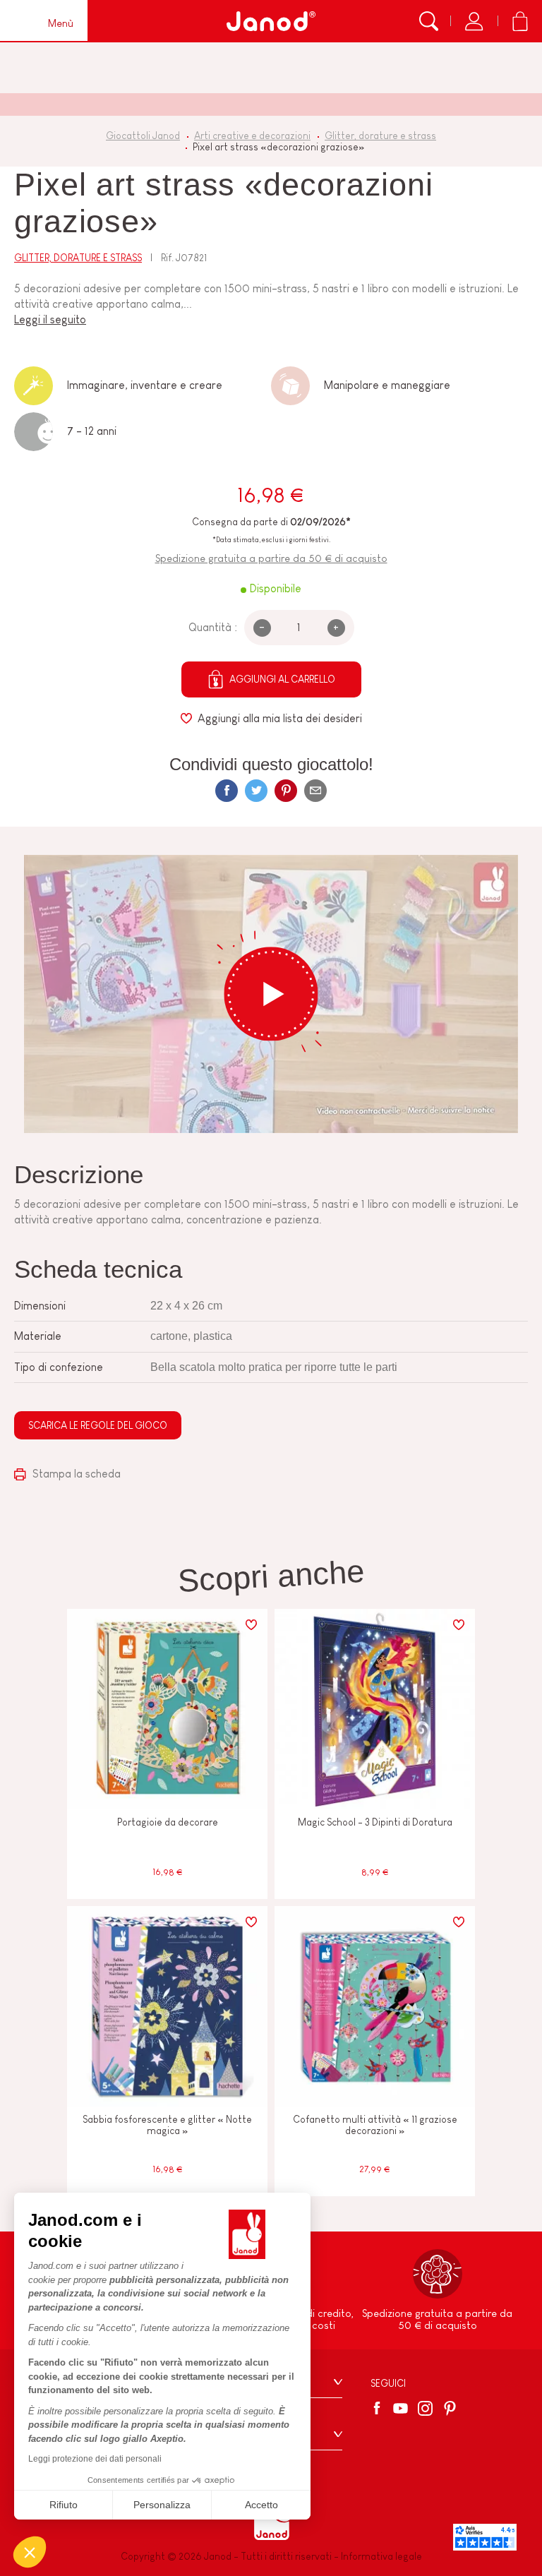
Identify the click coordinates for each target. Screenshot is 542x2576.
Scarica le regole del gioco (98, 1425)
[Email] (315, 791)
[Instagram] (425, 2408)
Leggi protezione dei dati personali (95, 2459)
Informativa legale (381, 2556)
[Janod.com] (271, 21)
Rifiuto (64, 2505)
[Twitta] (256, 791)
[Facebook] (379, 2408)
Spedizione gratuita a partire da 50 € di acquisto (271, 558)
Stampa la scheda (75, 1474)
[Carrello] (520, 21)
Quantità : (213, 627)
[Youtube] (401, 2408)
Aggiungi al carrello (282, 679)
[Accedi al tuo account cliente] (474, 21)
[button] (30, 2552)
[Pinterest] (286, 791)
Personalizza (162, 2505)
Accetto (261, 2505)
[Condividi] (227, 791)
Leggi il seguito (50, 319)
